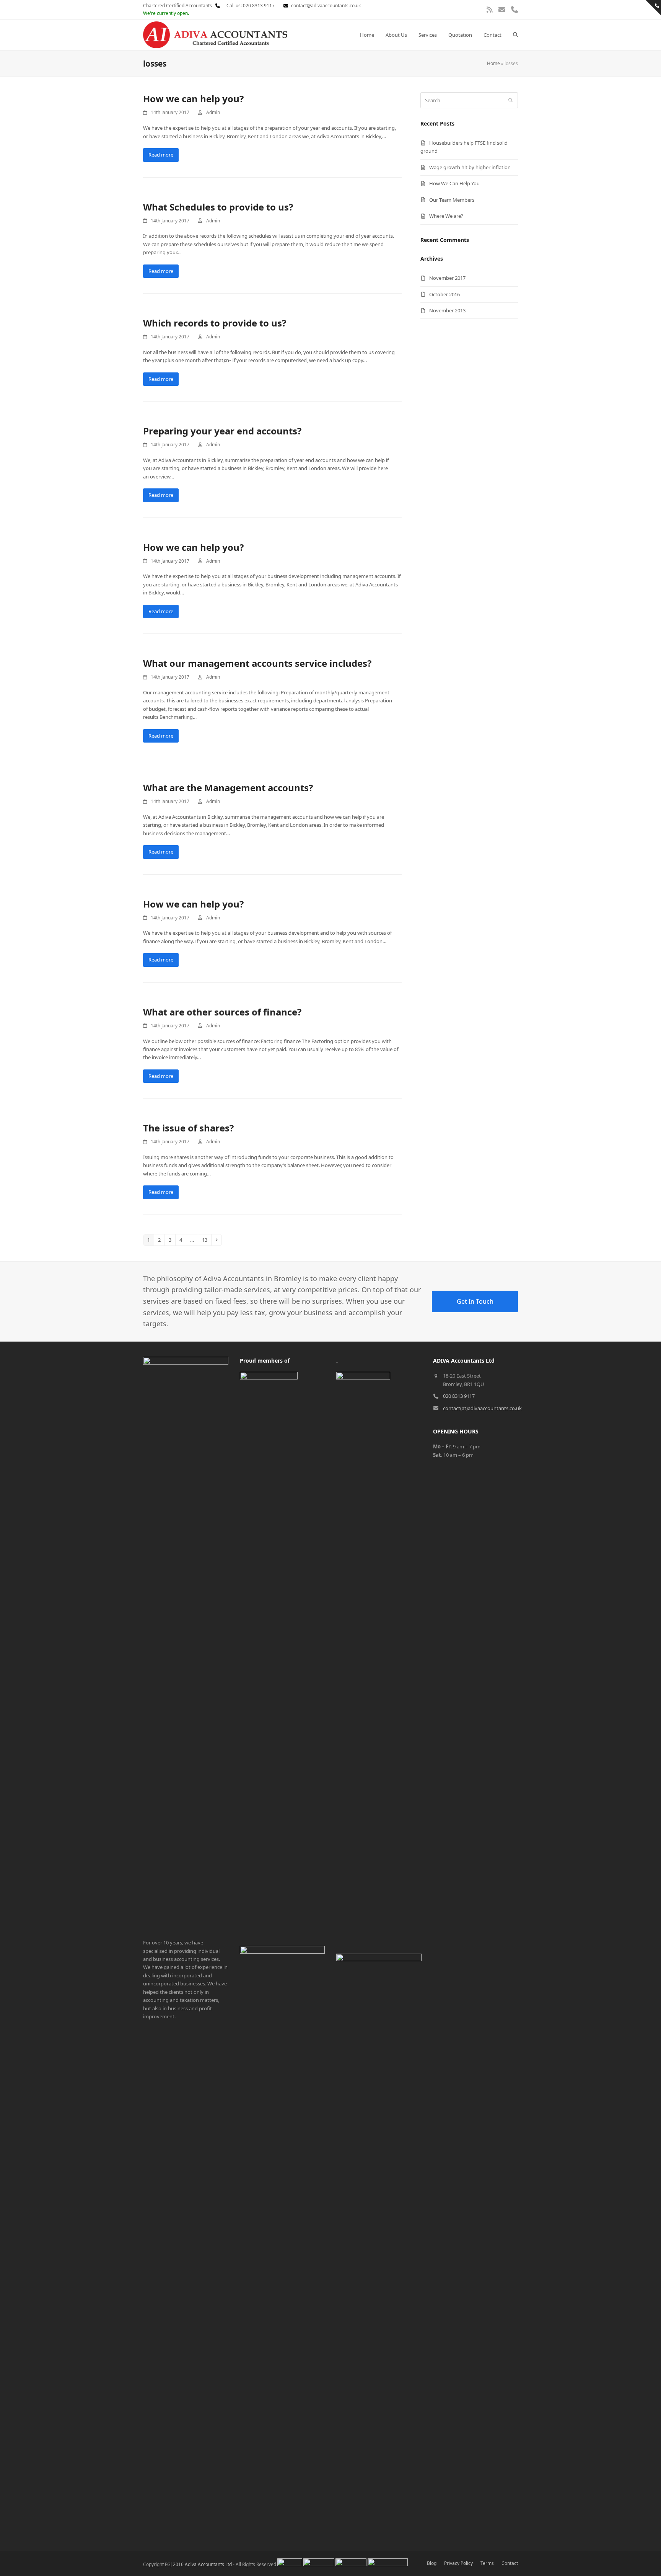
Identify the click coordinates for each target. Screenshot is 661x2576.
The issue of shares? (188, 1128)
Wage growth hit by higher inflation (470, 167)
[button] (515, 35)
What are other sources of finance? (222, 1012)
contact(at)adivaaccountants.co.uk (482, 1408)
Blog (432, 2563)
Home (493, 63)
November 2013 (447, 310)
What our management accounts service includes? (257, 663)
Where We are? (446, 216)
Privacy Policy (458, 2563)
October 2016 (444, 294)
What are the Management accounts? (228, 788)
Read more (161, 155)
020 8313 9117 (459, 1396)
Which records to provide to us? (215, 323)
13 (206, 1240)
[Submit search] (510, 100)
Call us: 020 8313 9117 (248, 6)
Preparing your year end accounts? (222, 431)
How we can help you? (193, 99)
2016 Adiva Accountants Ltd (202, 2564)
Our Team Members (452, 200)
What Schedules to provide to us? (218, 207)
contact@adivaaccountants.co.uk (326, 6)
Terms (487, 2563)
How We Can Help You (454, 183)
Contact (510, 2563)
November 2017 (447, 278)
